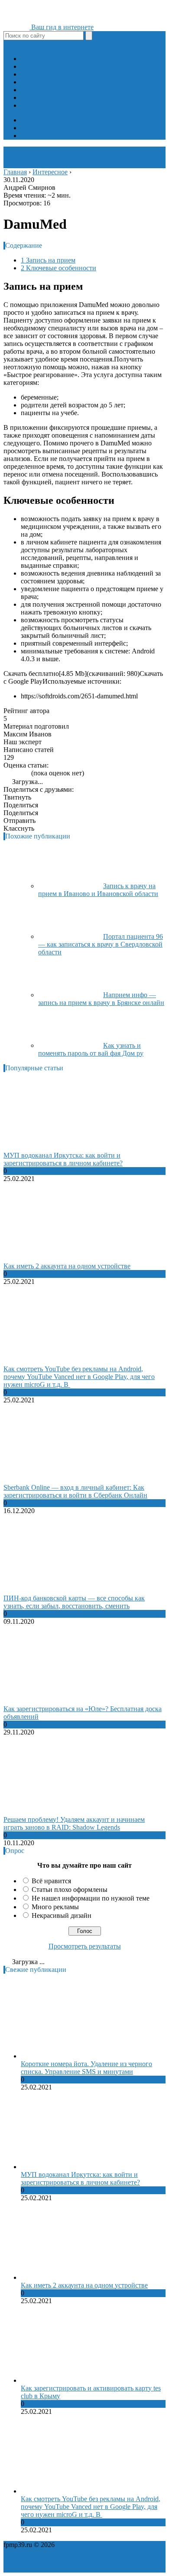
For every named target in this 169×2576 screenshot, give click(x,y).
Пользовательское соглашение (48, 2552)
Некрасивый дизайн (62, 1915)
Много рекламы (55, 1907)
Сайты (31, 82)
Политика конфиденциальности (104, 2545)
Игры (29, 59)
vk (37, 44)
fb (18, 44)
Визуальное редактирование (63, 136)
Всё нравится (51, 1881)
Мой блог (35, 120)
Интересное (38, 105)
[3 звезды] (16, 773)
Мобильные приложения (58, 66)
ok (7, 44)
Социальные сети (47, 98)
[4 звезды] (22, 773)
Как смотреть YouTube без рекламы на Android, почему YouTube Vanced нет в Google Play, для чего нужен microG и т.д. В (79, 1377)
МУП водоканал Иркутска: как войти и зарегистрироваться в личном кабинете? (63, 1159)
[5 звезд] (27, 773)
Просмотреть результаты (85, 1946)
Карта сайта (112, 2552)
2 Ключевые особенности (58, 268)
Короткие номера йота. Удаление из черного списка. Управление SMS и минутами (86, 2068)
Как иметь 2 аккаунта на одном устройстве (67, 1266)
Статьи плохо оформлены (70, 1890)
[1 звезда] (6, 773)
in (31, 44)
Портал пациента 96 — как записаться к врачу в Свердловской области (101, 944)
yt (13, 44)
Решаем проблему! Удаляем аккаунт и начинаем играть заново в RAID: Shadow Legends (74, 1823)
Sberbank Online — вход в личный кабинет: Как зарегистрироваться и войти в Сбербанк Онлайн (75, 1491)
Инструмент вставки (52, 128)
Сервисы (34, 90)
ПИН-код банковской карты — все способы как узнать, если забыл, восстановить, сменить (74, 1602)
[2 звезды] (11, 773)
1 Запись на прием (48, 260)
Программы (38, 74)
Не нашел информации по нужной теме (91, 1898)
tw (25, 44)
